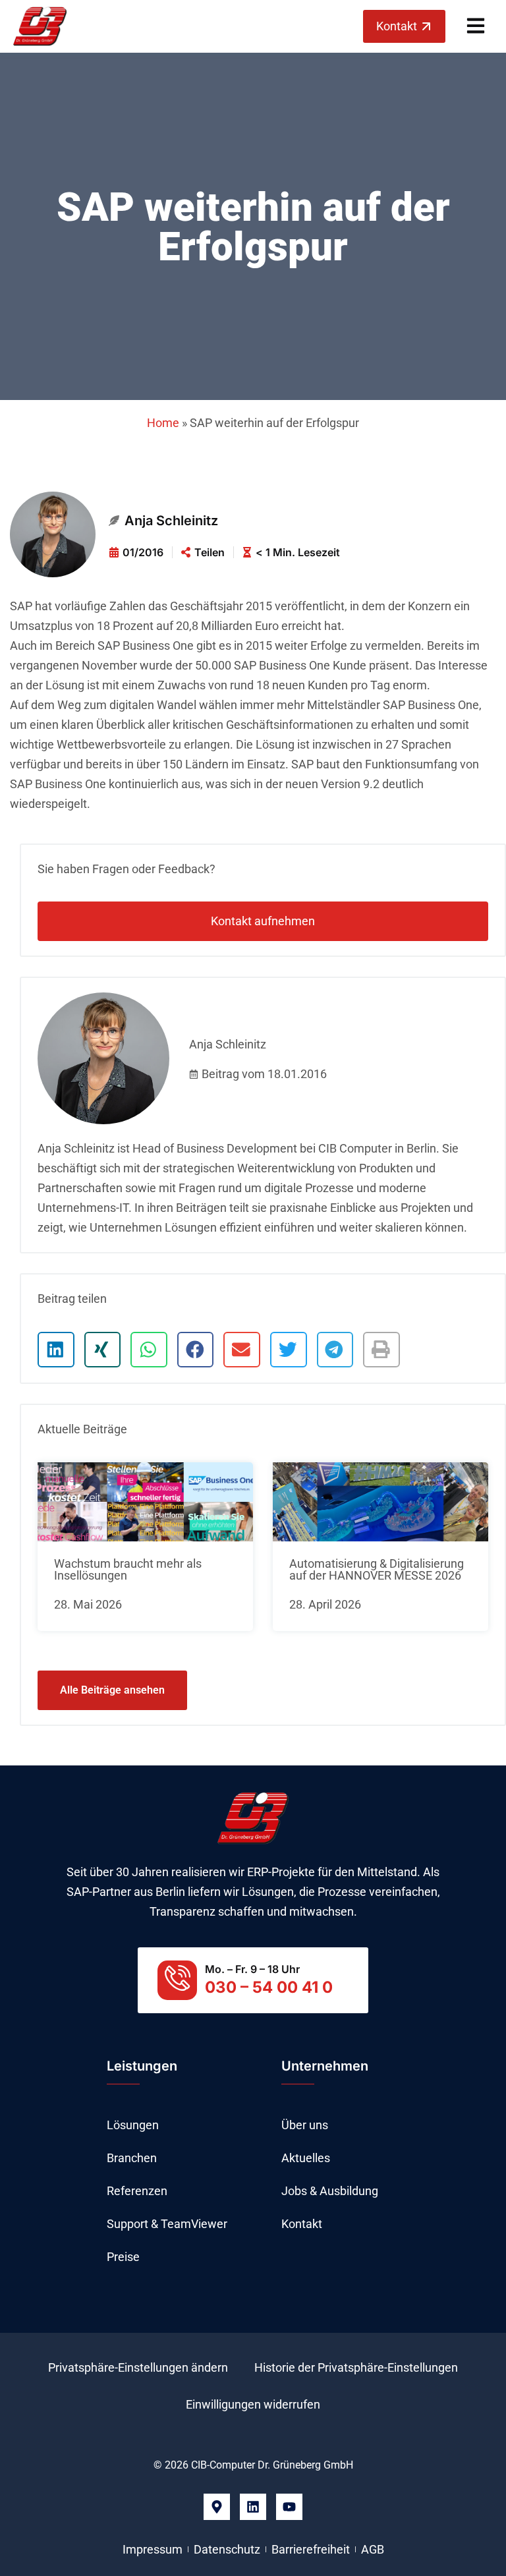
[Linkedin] (253, 2507)
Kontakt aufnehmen (263, 921)
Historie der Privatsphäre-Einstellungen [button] (356, 2367)
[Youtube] (289, 2507)
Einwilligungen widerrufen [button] (253, 2404)
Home (163, 423)
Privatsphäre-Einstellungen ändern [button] (138, 2367)
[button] (56, 1350)
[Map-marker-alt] (217, 2507)
